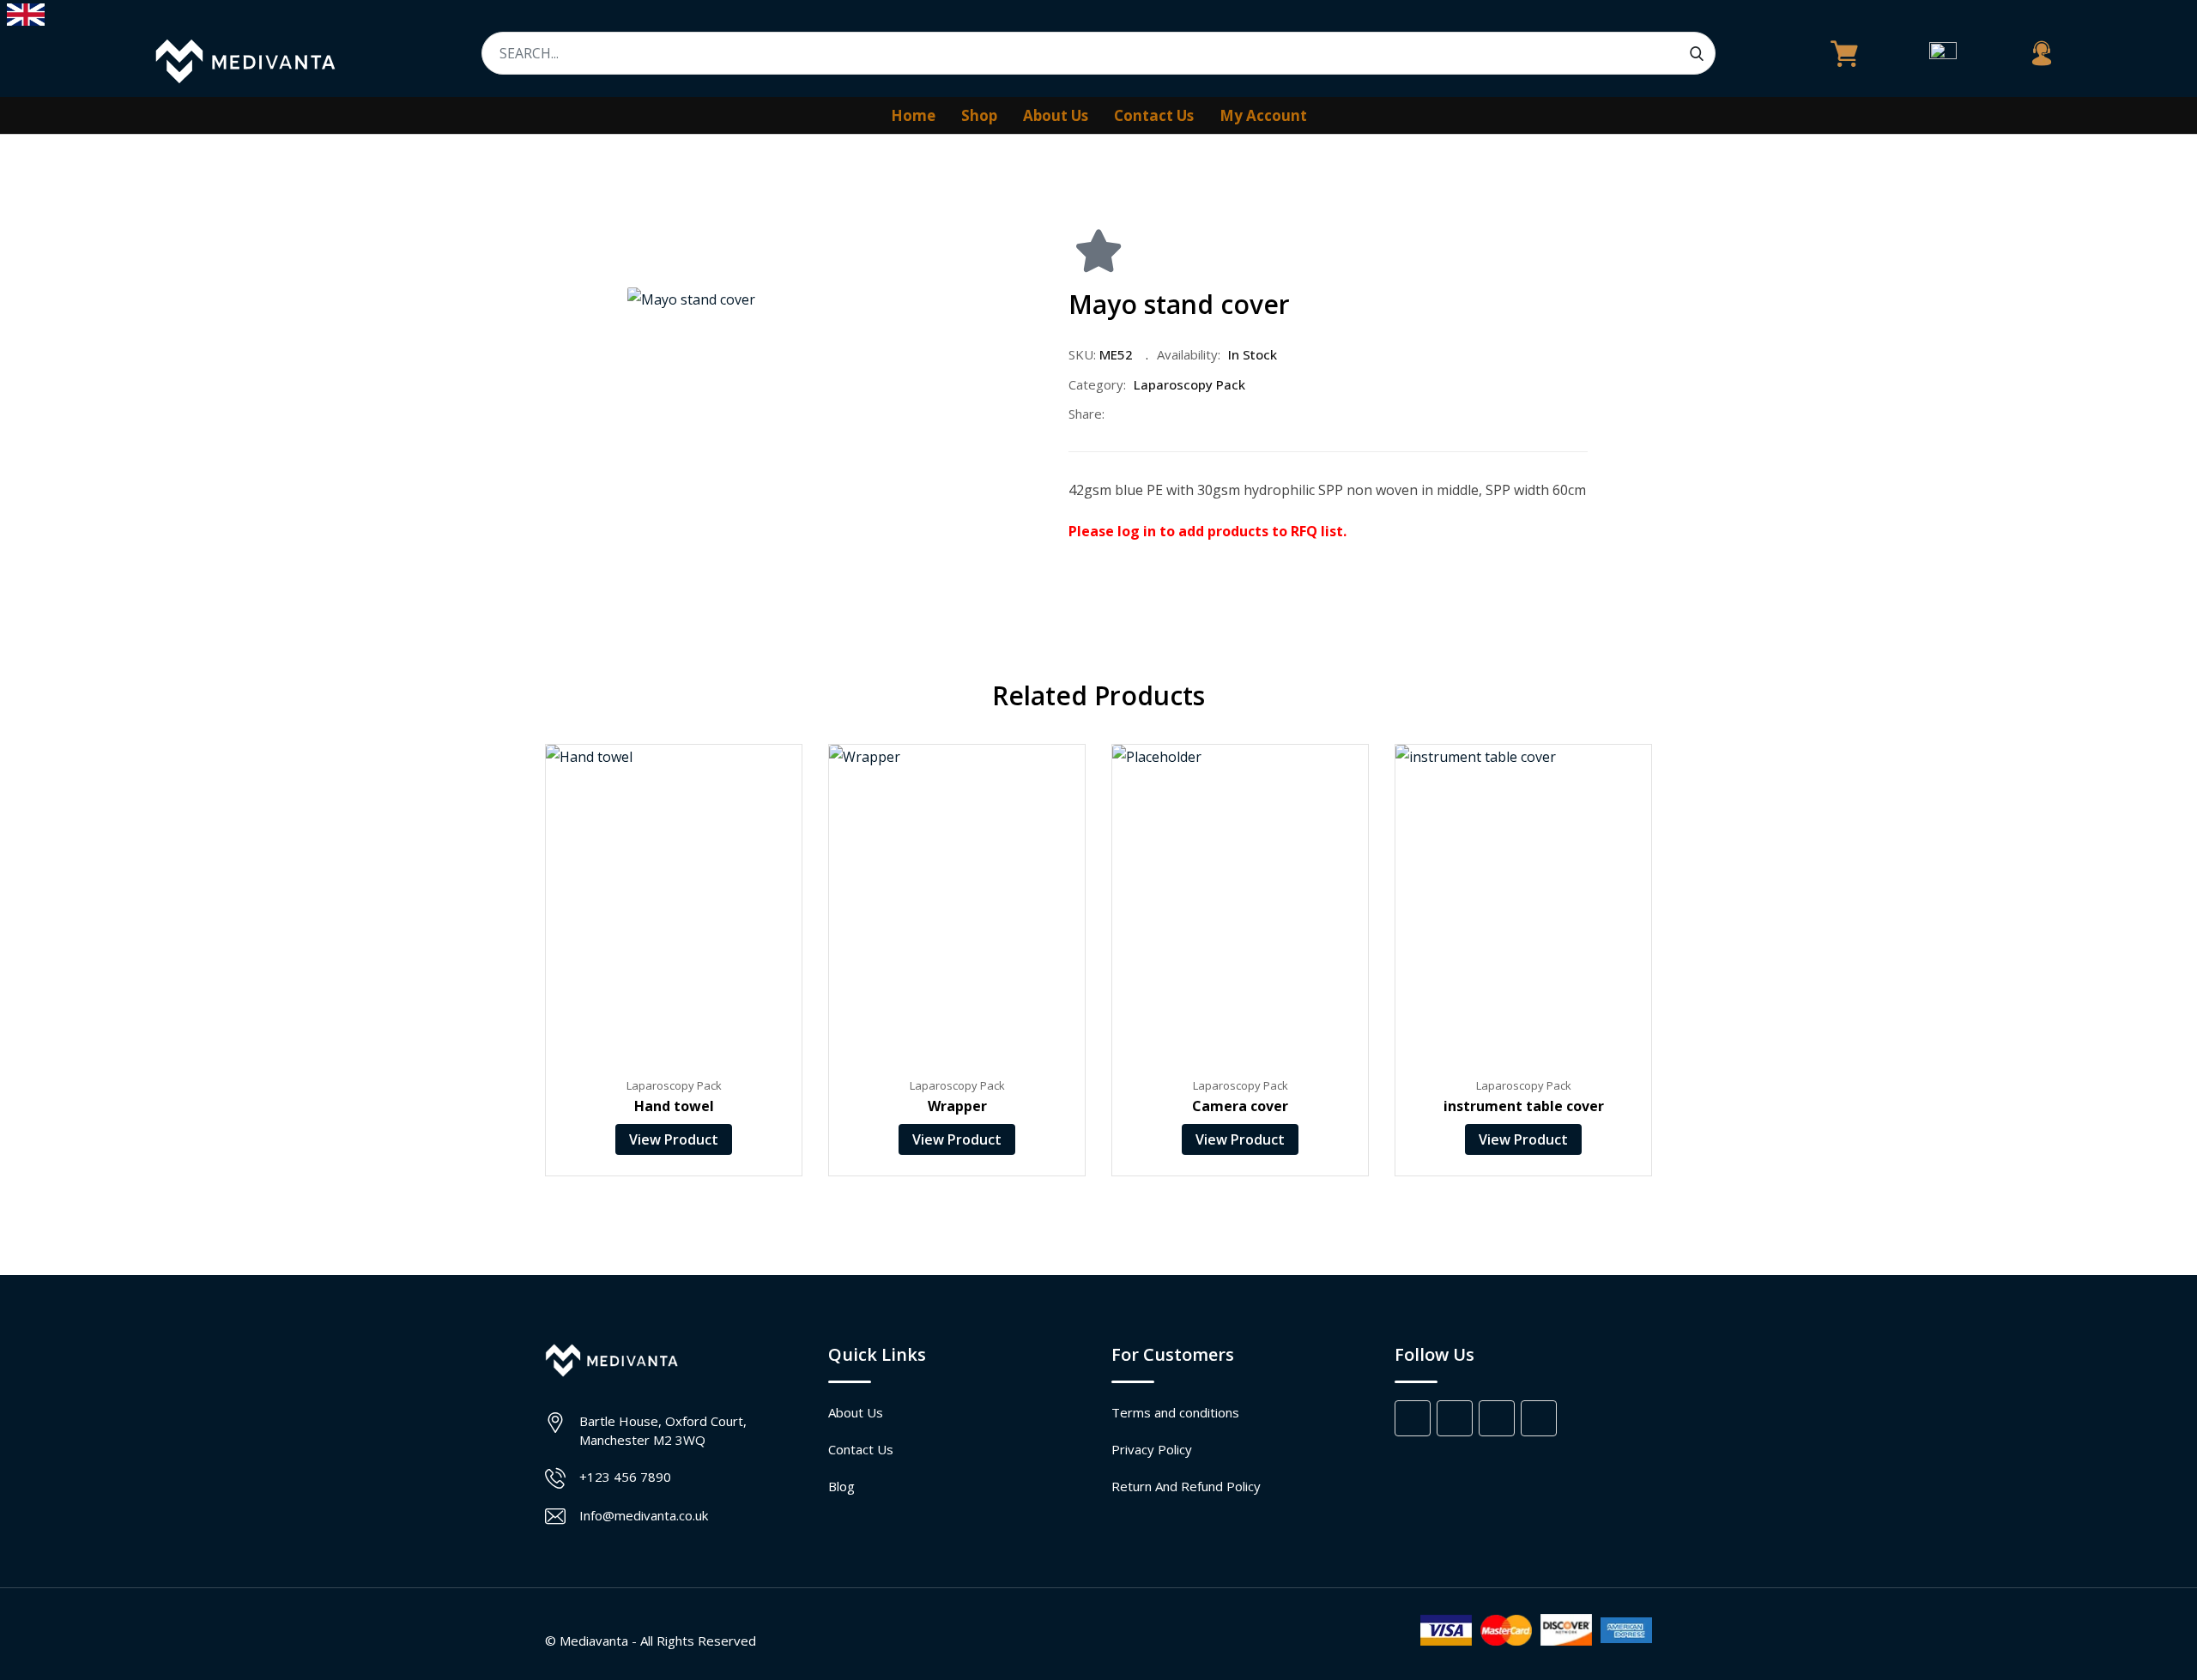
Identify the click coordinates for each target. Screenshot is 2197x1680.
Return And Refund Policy (1186, 1486)
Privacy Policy (1152, 1449)
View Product (674, 1139)
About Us (1056, 115)
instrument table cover (1524, 1106)
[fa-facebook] (1118, 414)
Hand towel (674, 1106)
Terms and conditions (1175, 1412)
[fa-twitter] (1154, 414)
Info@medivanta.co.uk (644, 1515)
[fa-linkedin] (1190, 414)
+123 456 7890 (625, 1477)
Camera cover (1240, 1106)
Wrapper (957, 1106)
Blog (841, 1486)
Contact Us (1154, 115)
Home (913, 115)
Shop (979, 115)
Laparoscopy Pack (1189, 384)
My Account (1263, 115)
